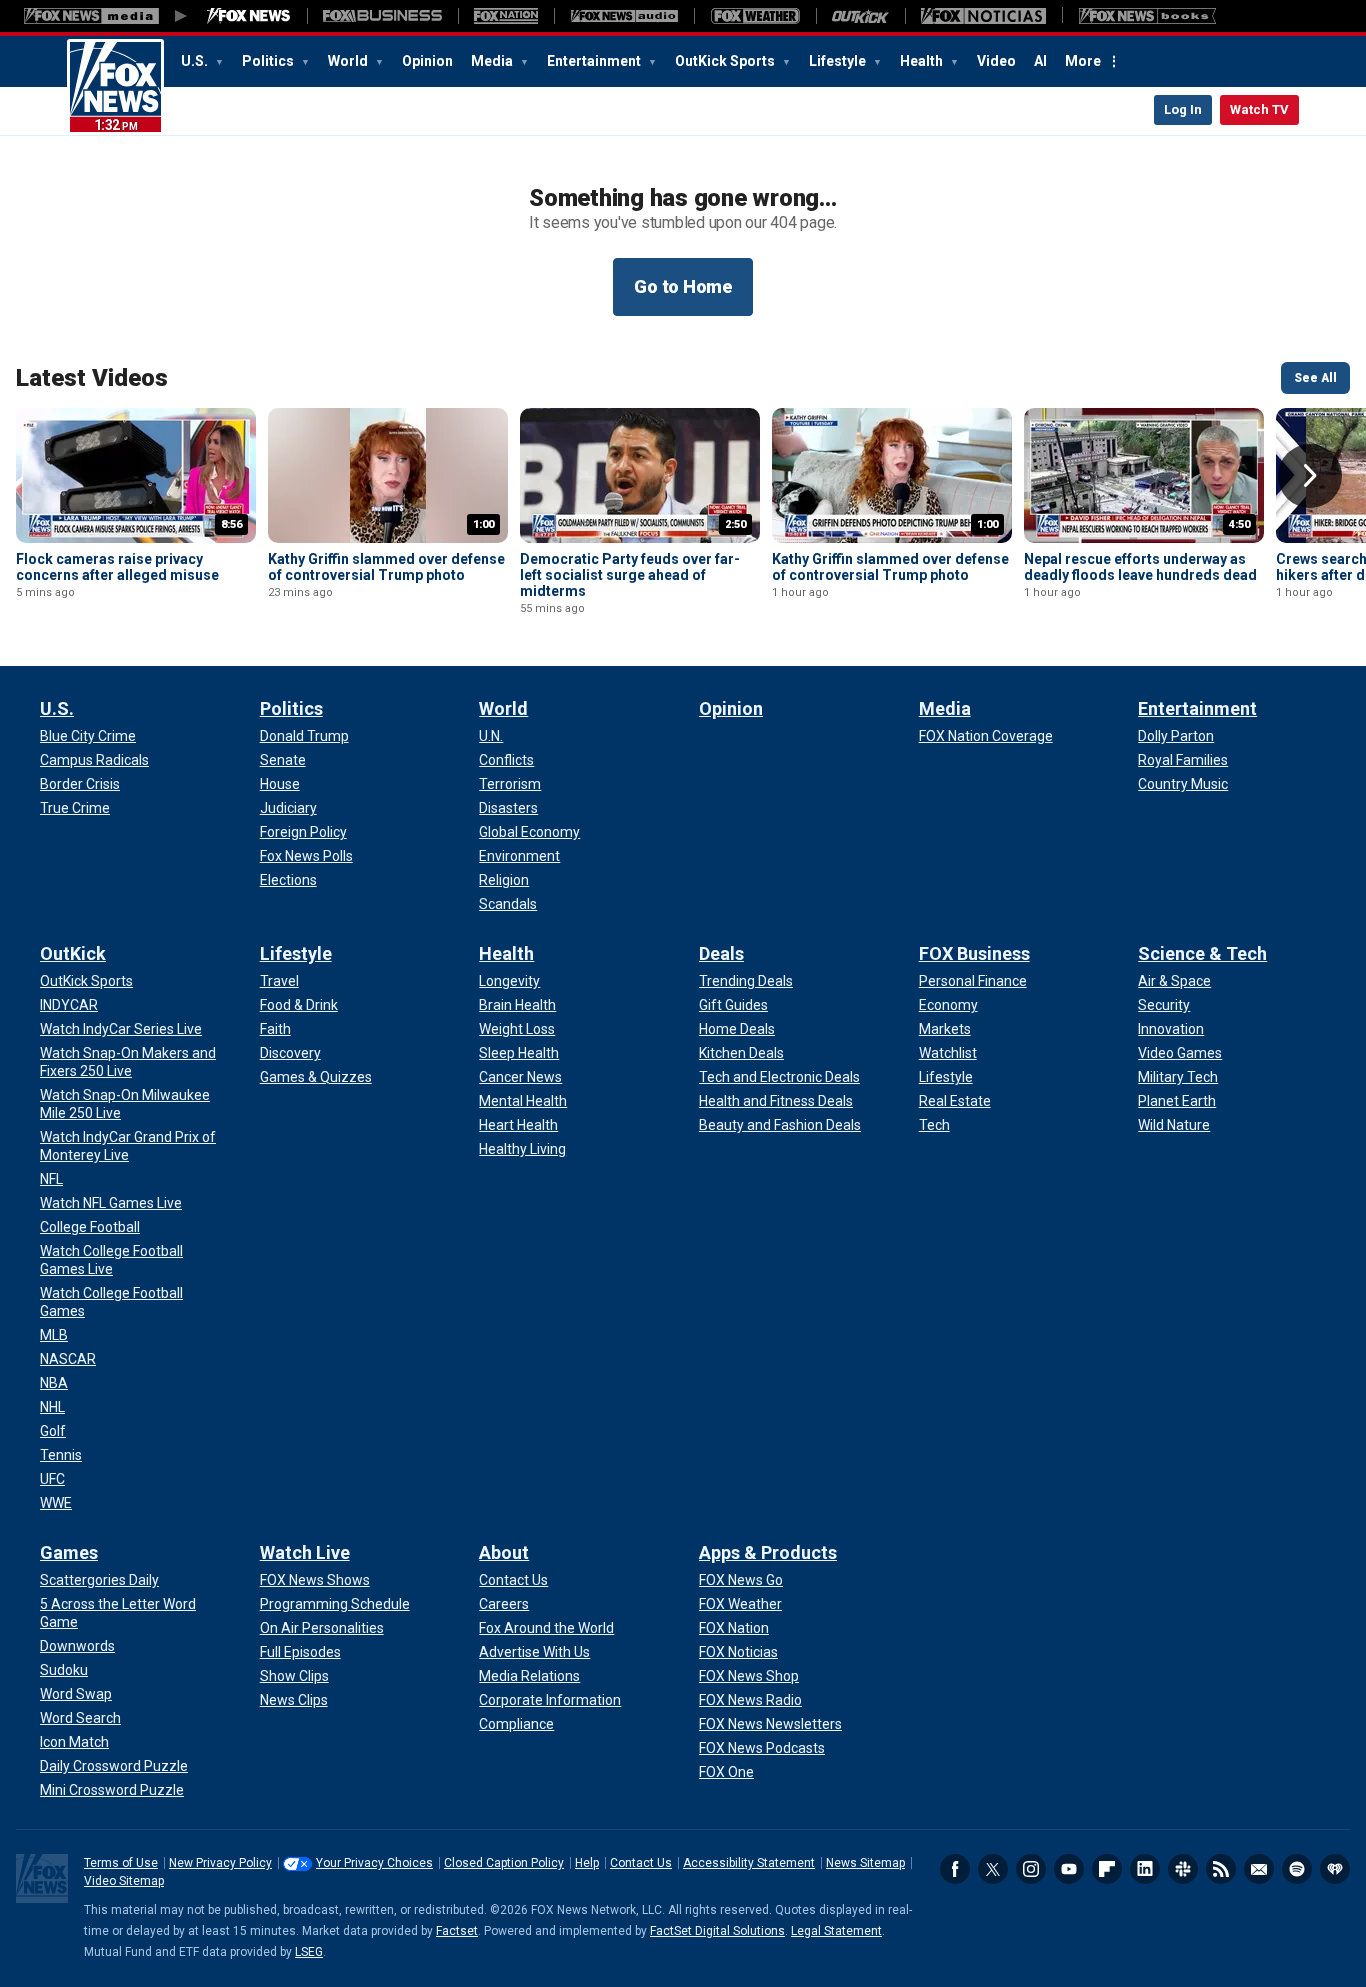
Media (493, 61)
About (504, 1552)
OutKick (73, 953)
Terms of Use (121, 1863)
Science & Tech (1202, 953)
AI (1040, 61)
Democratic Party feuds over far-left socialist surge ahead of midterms (630, 575)
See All (1315, 378)
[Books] (1147, 16)
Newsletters (1259, 1869)
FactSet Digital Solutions (717, 1931)
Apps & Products (768, 1552)
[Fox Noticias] (983, 16)
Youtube (1069, 1869)
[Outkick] (860, 16)
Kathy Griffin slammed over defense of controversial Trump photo (386, 567)
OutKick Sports (726, 61)
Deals (721, 953)
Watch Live (305, 1552)
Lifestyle (839, 61)
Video (996, 61)
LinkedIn (1145, 1869)
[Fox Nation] (506, 16)
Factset (457, 1931)
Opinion (427, 61)
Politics (269, 61)
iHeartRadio (1335, 1869)
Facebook (955, 1869)
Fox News (115, 87)
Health (923, 61)
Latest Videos (92, 378)
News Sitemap (865, 1863)
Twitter (993, 1869)
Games (69, 1552)
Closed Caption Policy (504, 1863)
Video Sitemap (124, 1881)
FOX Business (974, 953)
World (349, 61)
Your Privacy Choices (374, 1863)
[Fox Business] (382, 16)
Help (587, 1863)
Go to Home (683, 286)
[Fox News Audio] (624, 16)
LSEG (309, 1952)
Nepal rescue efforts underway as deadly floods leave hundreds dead (1140, 567)
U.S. (196, 61)
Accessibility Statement (749, 1863)
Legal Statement (836, 1931)
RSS (1221, 1869)
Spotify (1297, 1869)
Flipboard (1107, 1869)
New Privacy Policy (220, 1863)
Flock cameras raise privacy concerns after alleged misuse (117, 567)
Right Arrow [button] (1310, 476)
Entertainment (595, 61)
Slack (1183, 1869)
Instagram (1031, 1869)
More (1083, 61)
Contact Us (641, 1863)
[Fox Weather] (755, 16)
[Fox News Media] (249, 16)
